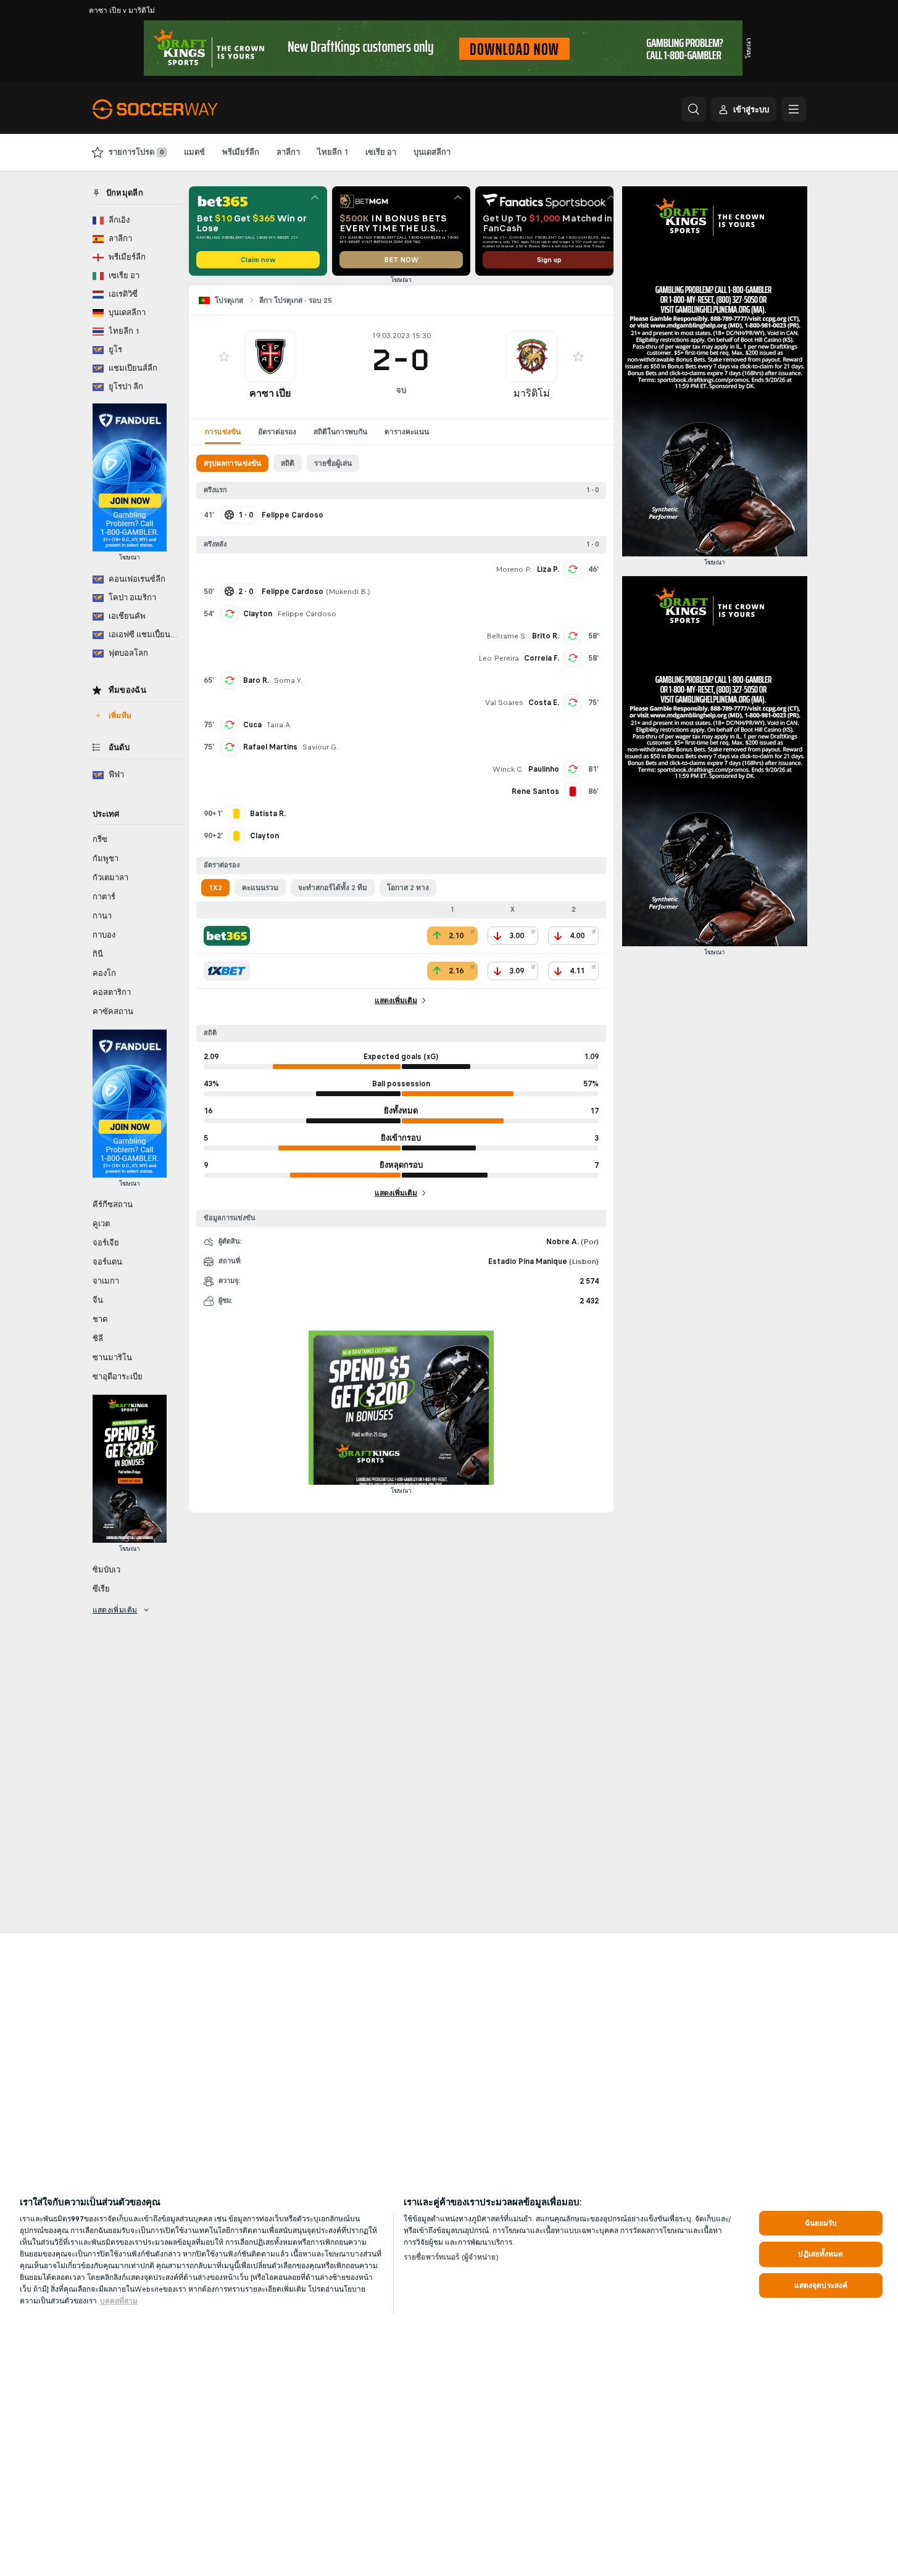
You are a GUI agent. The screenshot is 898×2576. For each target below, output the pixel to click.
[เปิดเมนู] (794, 109)
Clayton (258, 614)
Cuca (252, 725)
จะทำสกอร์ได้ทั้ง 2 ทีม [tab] (333, 888)
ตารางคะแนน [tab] (407, 432)
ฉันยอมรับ (821, 2223)
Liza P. (548, 569)
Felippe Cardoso (307, 614)
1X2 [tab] (215, 888)
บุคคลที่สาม (119, 2301)
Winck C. (508, 769)
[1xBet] (227, 971)
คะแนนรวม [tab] (260, 888)
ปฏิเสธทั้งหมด (821, 2254)
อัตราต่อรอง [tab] (277, 432)
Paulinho (544, 769)
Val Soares (504, 703)
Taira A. (279, 725)
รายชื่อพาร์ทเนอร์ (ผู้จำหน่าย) (451, 2257)
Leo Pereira (499, 658)
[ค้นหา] (694, 109)
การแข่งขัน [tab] (223, 432)
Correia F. (542, 658)
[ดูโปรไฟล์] (270, 357)
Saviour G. (320, 747)
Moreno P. (514, 569)
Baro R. (256, 680)
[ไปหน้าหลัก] (177, 109)
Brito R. (546, 636)
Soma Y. (288, 680)
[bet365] (227, 936)
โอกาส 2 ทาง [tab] (408, 888)
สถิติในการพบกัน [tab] (340, 432)
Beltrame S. (507, 636)
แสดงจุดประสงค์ (821, 2285)
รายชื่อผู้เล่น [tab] (333, 463)
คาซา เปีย (270, 393)
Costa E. (544, 703)
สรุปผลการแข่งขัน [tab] (232, 463)
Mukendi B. (348, 592)
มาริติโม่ (532, 393)
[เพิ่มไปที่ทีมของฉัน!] (224, 357)
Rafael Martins (270, 747)
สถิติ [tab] (288, 463)
